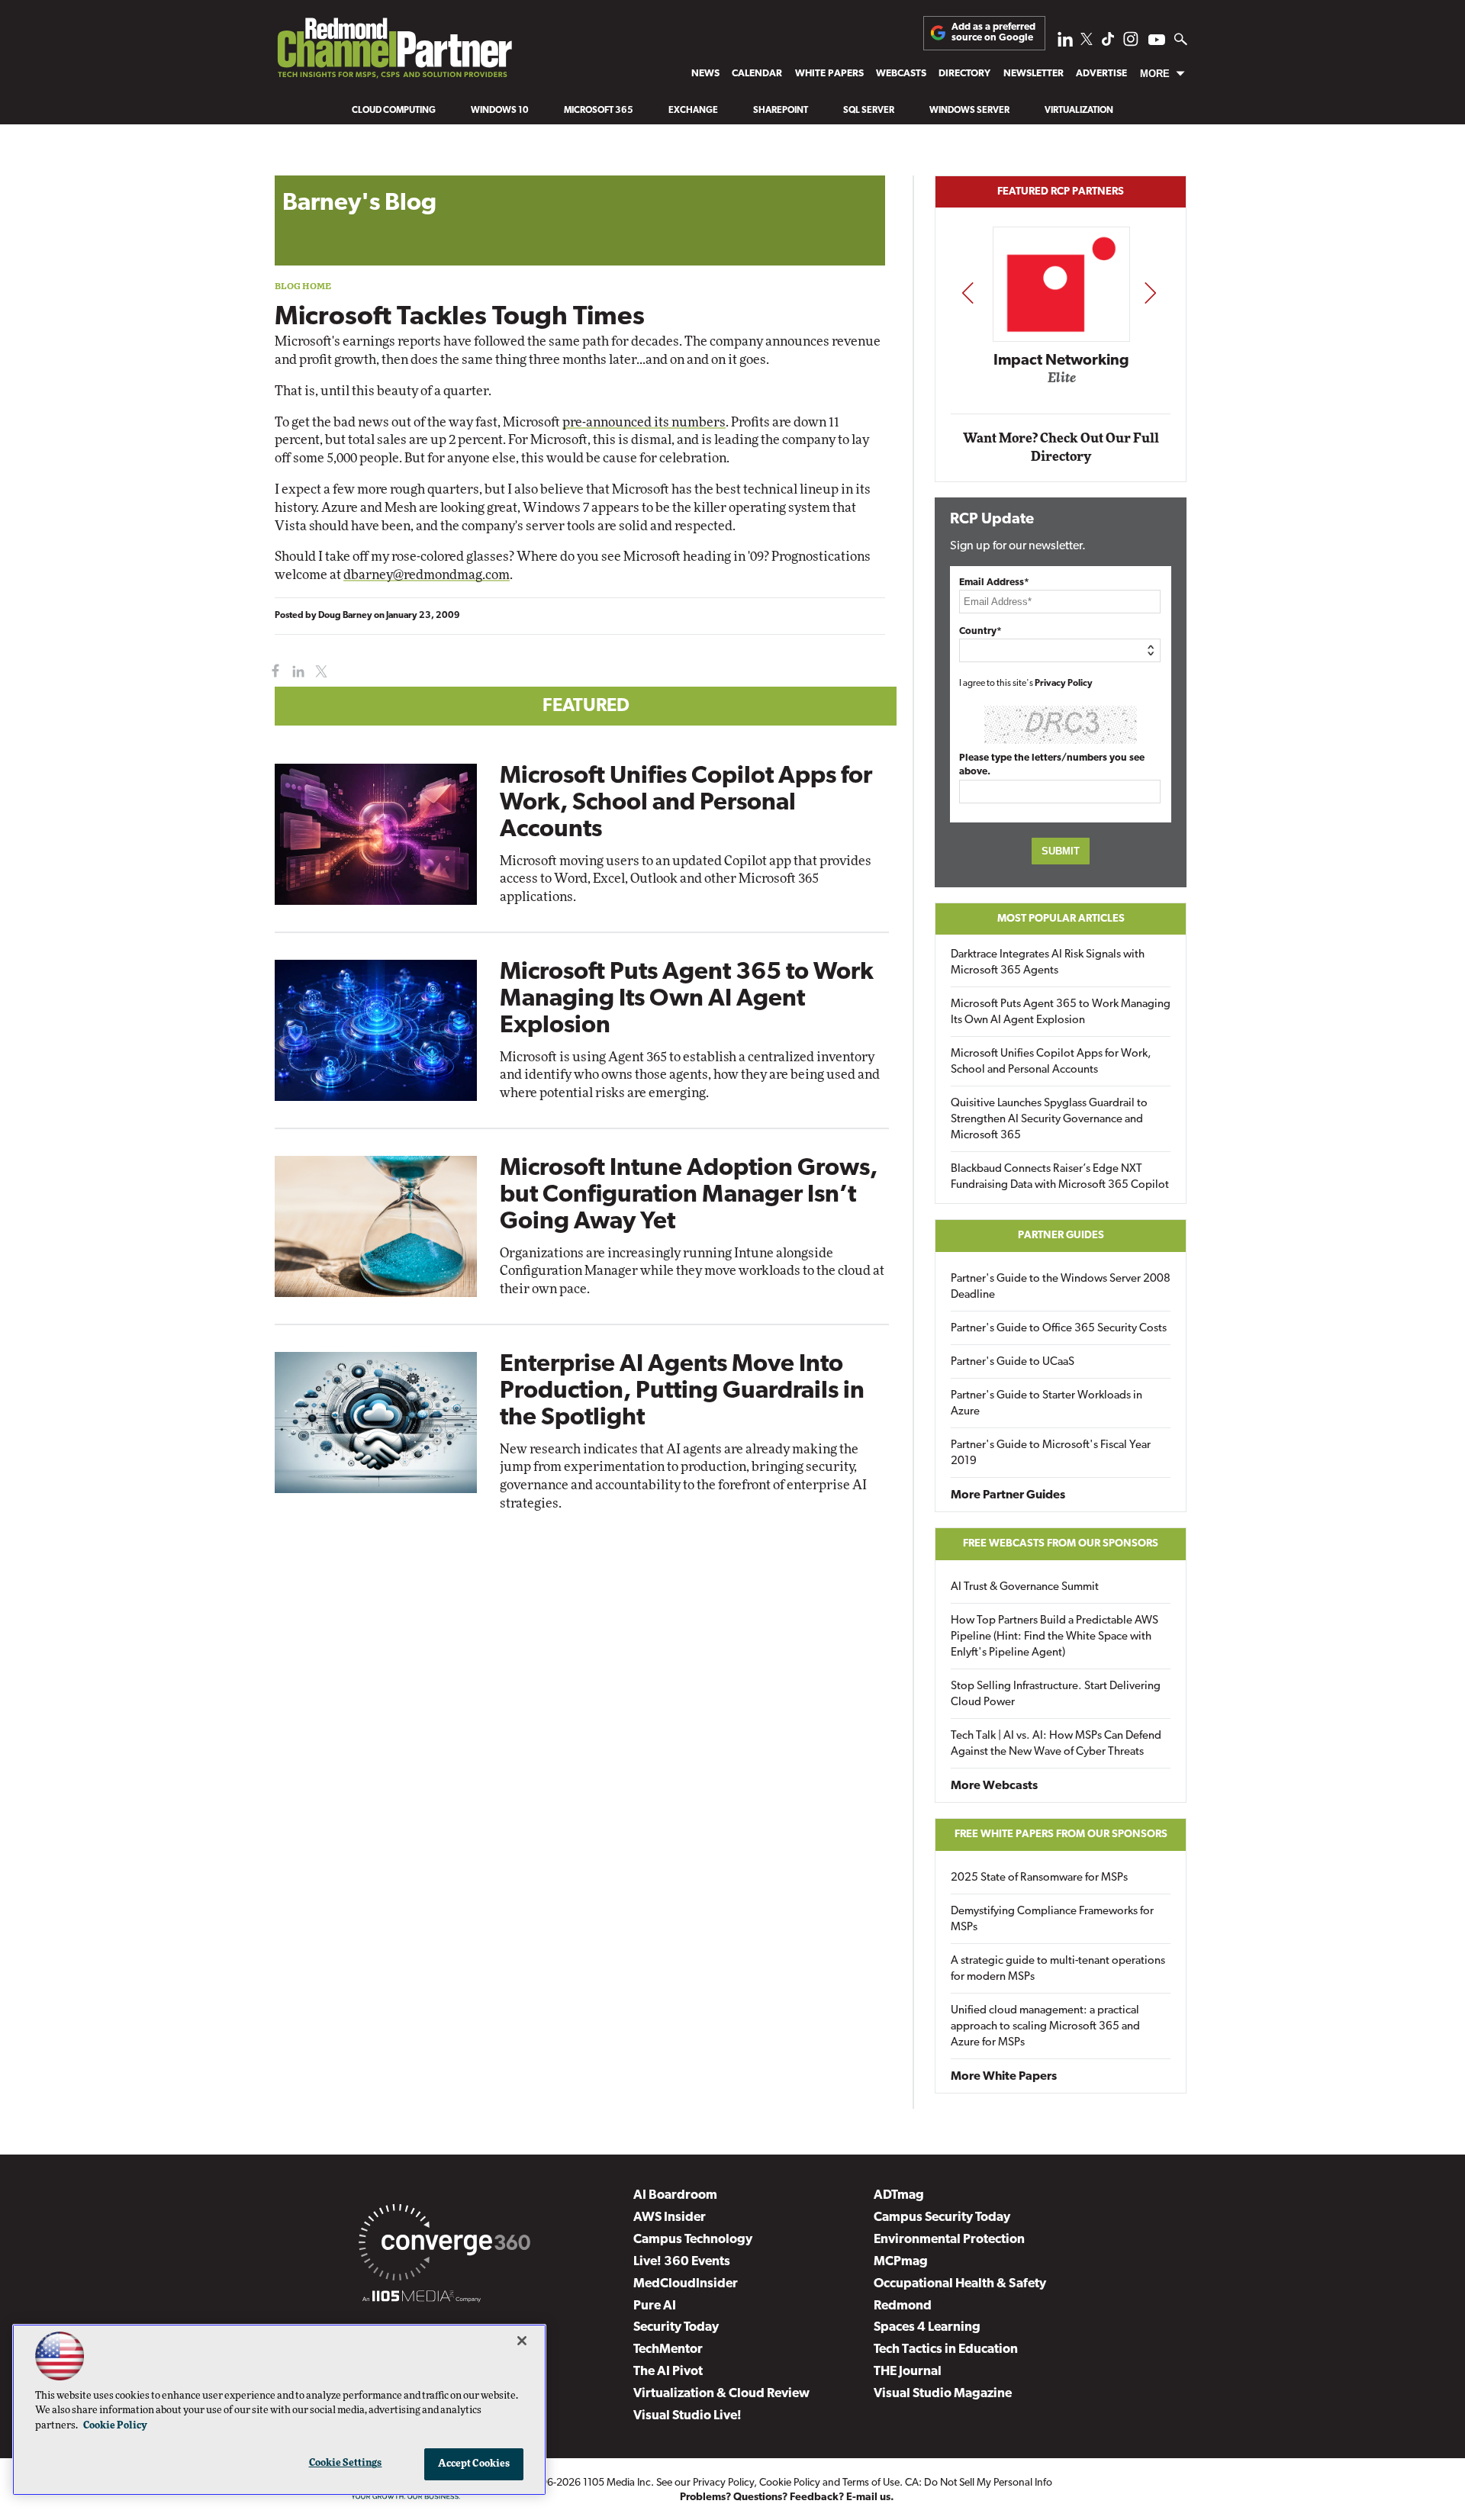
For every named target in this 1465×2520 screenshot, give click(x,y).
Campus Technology (693, 2240)
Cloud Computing (394, 111)
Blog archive (311, 167)
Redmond (903, 2306)
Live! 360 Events (682, 2262)
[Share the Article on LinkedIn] (296, 672)
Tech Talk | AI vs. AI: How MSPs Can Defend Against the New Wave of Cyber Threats (1056, 1744)
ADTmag (899, 2195)
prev (968, 293)
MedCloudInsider (686, 2284)
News (705, 74)
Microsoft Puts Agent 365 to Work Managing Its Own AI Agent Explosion (687, 999)
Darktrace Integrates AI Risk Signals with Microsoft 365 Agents (1048, 963)
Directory (964, 74)
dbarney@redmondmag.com (427, 575)
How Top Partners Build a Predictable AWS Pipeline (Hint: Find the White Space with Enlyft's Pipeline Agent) (1054, 1637)
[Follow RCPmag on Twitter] (1087, 42)
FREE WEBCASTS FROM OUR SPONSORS (1061, 1544)
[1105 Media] (422, 2299)
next (1150, 293)
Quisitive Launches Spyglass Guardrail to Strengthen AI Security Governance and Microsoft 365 (1049, 1120)
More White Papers (1004, 2077)
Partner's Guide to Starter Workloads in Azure (1046, 1404)
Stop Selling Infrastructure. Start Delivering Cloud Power (1056, 1694)
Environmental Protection (949, 2240)
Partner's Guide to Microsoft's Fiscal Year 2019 (1051, 1453)
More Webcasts (994, 1786)
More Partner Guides (1008, 1495)
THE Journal (908, 2372)
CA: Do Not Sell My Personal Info (979, 2483)
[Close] (522, 2341)
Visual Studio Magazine (943, 2394)
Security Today (676, 2327)
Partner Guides (1061, 1236)
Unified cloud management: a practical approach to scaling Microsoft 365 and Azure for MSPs (1045, 2027)
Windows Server (969, 111)
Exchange (693, 111)
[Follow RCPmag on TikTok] (1108, 43)
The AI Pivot (668, 2372)
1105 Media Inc (617, 2483)
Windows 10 (500, 111)
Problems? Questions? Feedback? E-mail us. (787, 2497)
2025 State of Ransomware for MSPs (1039, 1878)
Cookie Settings (346, 2463)
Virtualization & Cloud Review (721, 2394)
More (1155, 74)
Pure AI (655, 2306)
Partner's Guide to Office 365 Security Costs (1059, 1329)
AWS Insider (670, 2217)
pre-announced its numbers (644, 422)
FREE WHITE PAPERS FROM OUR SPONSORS (1061, 1834)
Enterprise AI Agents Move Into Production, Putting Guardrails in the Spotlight (682, 1392)
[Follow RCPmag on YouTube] (1157, 42)
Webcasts (901, 74)
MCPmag (901, 2262)
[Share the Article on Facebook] (272, 672)
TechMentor (668, 2349)
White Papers (829, 74)
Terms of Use (871, 2483)
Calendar (757, 74)
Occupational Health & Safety (960, 2284)
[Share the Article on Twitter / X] (319, 672)
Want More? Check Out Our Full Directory (1061, 447)
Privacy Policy (1064, 684)
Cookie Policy (790, 2483)
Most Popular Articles (1061, 919)
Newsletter (1034, 74)
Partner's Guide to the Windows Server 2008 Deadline (1061, 1287)
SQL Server (869, 111)
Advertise (1101, 74)
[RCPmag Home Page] (394, 52)
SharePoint (781, 111)
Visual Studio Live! (687, 2416)
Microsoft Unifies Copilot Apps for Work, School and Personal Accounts (686, 803)
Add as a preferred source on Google (993, 32)
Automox (1062, 383)
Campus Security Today (942, 2217)
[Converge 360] (444, 2245)
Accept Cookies (474, 2464)
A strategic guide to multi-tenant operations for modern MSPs (1058, 1969)
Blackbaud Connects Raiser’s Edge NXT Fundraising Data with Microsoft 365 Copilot (1060, 1177)
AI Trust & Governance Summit (1025, 1587)
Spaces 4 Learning (927, 2327)
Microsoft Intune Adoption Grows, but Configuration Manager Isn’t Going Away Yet (689, 1196)
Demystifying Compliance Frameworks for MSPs (1052, 1920)
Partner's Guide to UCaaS (1013, 1362)
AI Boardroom (675, 2195)
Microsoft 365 (599, 111)
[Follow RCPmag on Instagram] (1131, 43)
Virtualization (1079, 111)
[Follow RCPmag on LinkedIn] (1065, 43)
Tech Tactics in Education (946, 2349)
